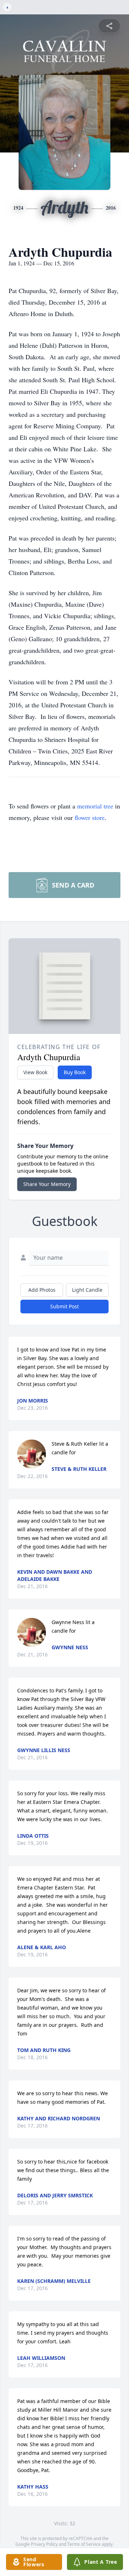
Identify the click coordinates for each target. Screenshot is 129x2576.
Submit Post (64, 1306)
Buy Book (75, 1072)
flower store (90, 817)
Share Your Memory (47, 1184)
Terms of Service (84, 2544)
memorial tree (95, 806)
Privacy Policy (44, 2544)
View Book (35, 1072)
